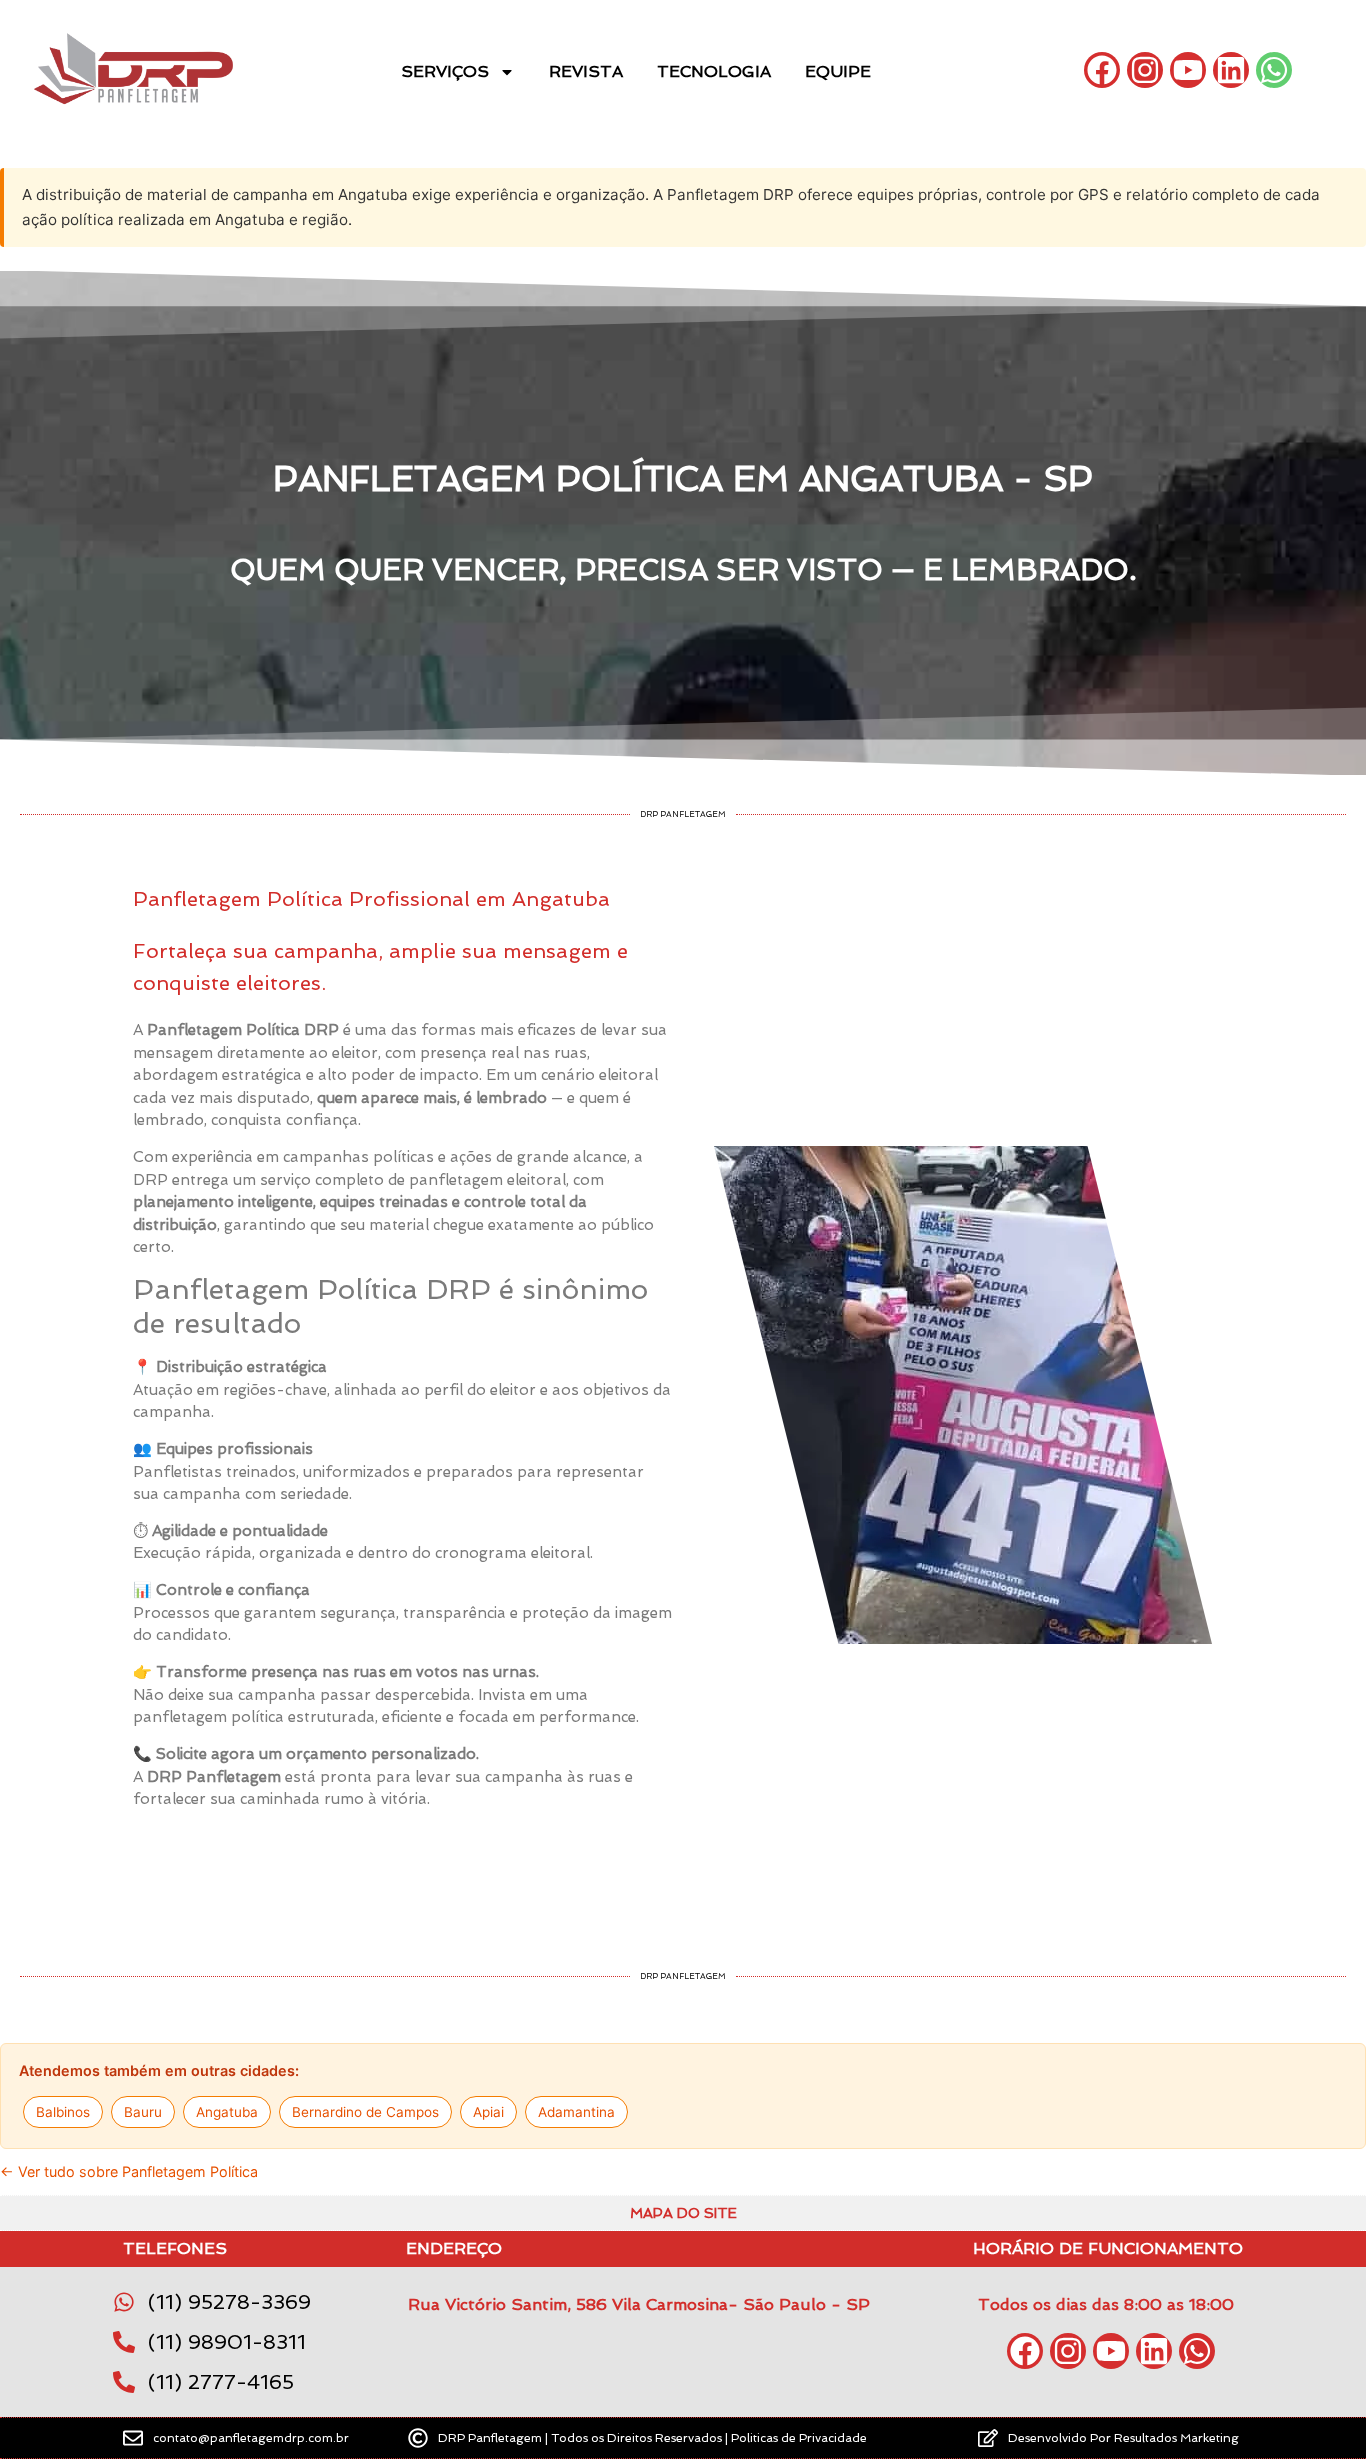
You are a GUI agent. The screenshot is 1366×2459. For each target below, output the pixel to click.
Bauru (143, 2112)
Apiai (488, 2112)
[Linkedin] (1231, 70)
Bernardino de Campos (365, 2112)
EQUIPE (838, 71)
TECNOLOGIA (714, 71)
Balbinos (63, 2112)
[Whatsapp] (1274, 70)
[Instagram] (1145, 70)
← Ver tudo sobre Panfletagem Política (129, 2171)
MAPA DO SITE (683, 2213)
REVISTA (586, 71)
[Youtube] (1188, 70)
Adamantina (576, 2112)
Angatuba (227, 2112)
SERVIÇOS (445, 71)
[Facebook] (1102, 70)
